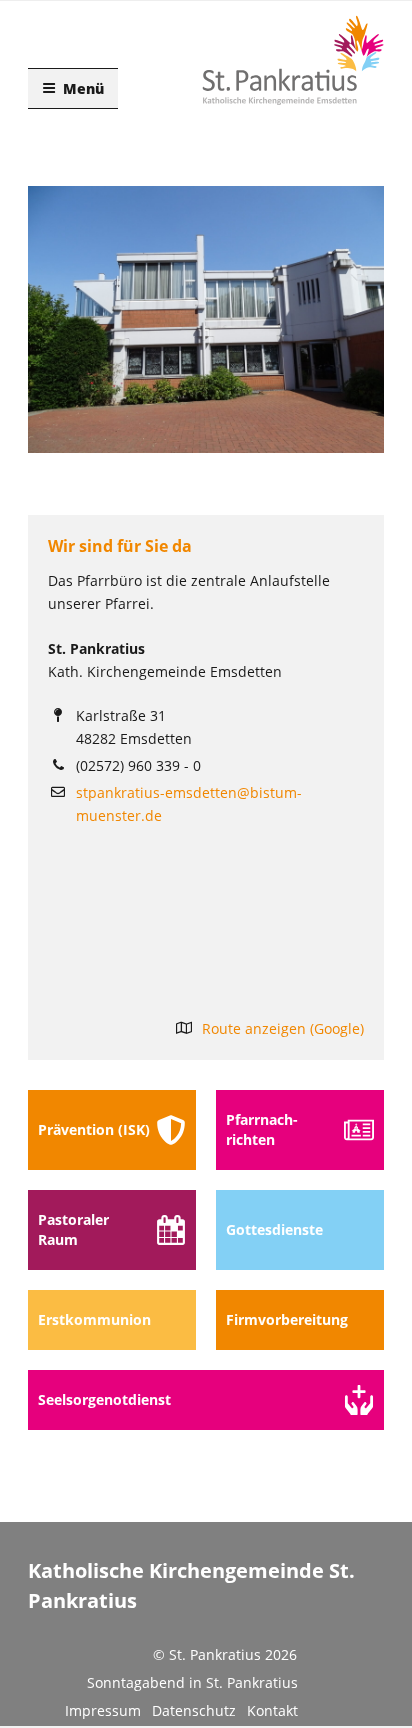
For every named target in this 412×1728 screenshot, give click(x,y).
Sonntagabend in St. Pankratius (192, 1682)
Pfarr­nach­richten (262, 1129)
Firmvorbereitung (287, 1319)
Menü (83, 88)
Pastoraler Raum (73, 1229)
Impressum (103, 1710)
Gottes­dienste (274, 1229)
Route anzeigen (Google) (283, 1028)
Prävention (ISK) (94, 1129)
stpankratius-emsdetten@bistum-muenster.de (189, 804)
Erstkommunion (94, 1319)
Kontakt (272, 1710)
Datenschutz (194, 1710)
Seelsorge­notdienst (104, 1399)
